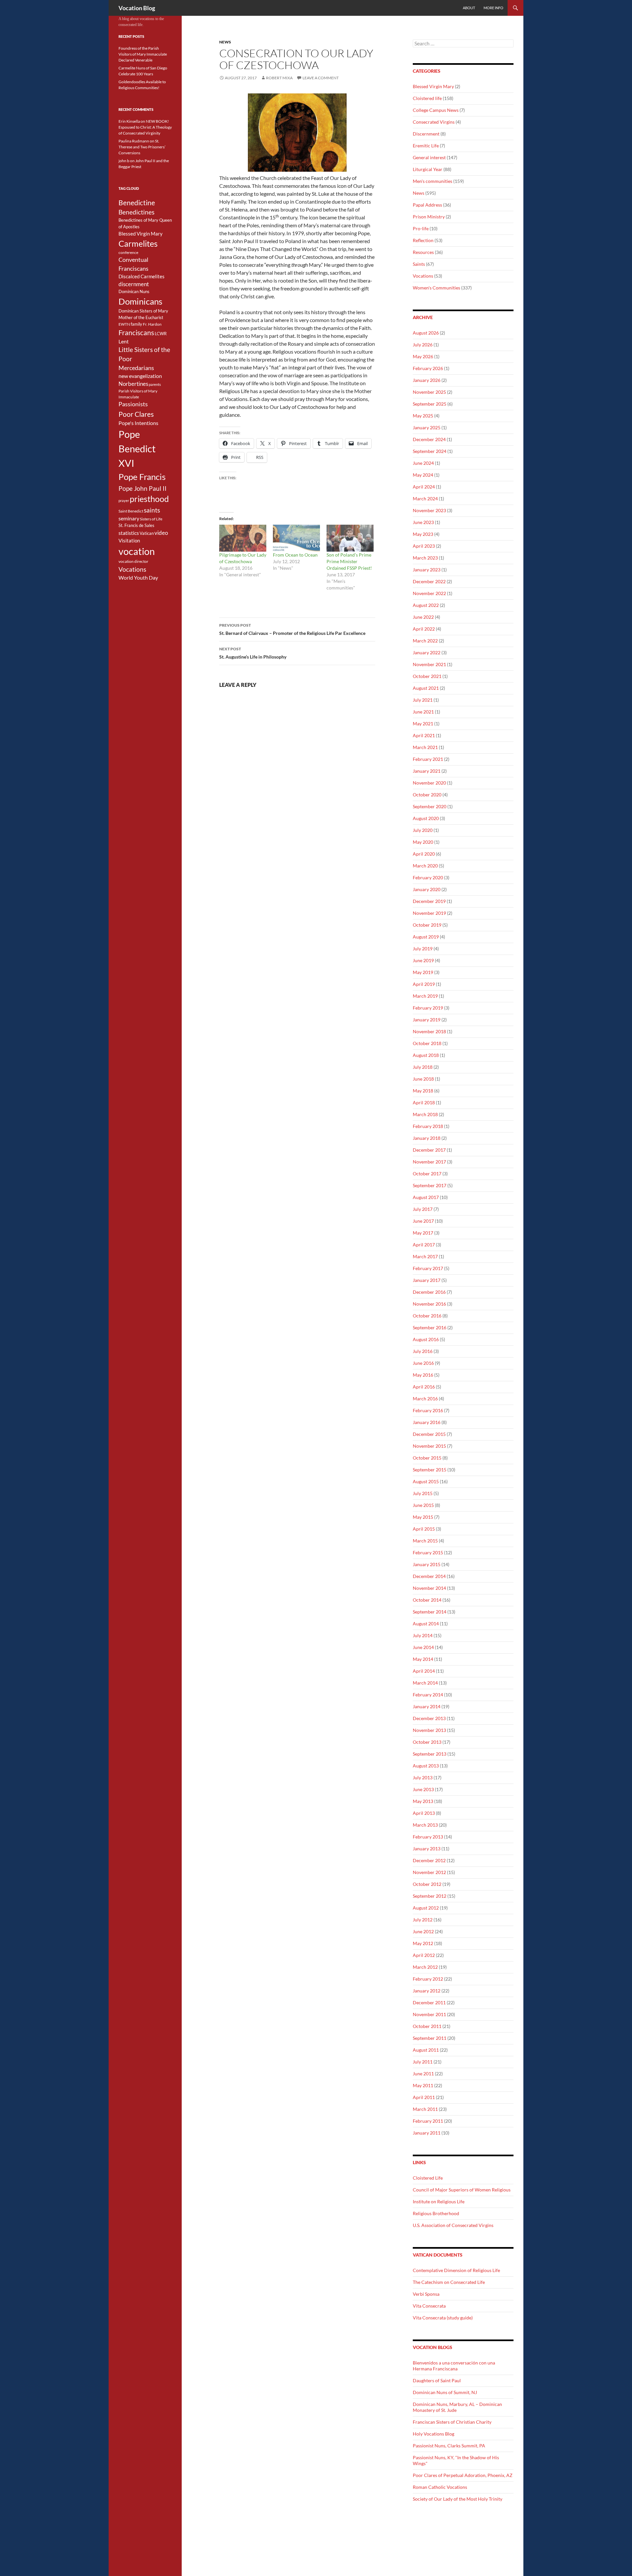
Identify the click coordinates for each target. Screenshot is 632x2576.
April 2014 (424, 1671)
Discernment (426, 134)
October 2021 (427, 676)
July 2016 (423, 1351)
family (136, 324)
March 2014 (425, 1683)
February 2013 (428, 1837)
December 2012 (429, 1860)
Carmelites (138, 243)
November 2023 (429, 510)
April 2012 (424, 1955)
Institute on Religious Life (439, 2201)
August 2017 (426, 1197)
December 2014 (429, 1576)
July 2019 (423, 949)
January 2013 (427, 1849)
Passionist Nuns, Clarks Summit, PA (449, 2446)
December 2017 (429, 1150)
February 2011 (428, 2121)
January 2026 (427, 380)
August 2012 (426, 1908)
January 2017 (427, 1280)
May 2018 (423, 1091)
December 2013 (429, 1718)
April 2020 (424, 854)
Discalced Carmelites (142, 276)
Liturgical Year (428, 169)
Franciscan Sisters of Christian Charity (452, 2422)
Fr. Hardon (152, 324)
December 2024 (429, 439)
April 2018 (424, 1102)
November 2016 (429, 1304)
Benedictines (136, 212)
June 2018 (423, 1079)
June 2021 (423, 712)
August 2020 (426, 818)
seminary (129, 518)
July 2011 (423, 2062)
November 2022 (429, 593)
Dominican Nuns (134, 291)
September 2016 (430, 1327)
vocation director (133, 561)
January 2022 (427, 652)
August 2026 (426, 333)
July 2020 (423, 830)
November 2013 (429, 1730)
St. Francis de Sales (136, 525)
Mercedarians (136, 368)
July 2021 (423, 700)
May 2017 (423, 1233)
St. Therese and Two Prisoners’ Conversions (142, 147)
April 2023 (424, 546)
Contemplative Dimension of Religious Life (456, 2270)
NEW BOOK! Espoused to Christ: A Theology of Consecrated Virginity (145, 127)
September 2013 (430, 1754)
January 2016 (427, 1422)
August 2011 (426, 2050)
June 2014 (423, 1647)
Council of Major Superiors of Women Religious (462, 2190)
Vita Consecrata (429, 2306)
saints (152, 510)
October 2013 (427, 1742)
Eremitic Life (426, 146)
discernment (134, 284)
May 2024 (423, 475)
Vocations (423, 276)
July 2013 (423, 1777)
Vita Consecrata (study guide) (443, 2318)
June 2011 (423, 2074)
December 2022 (429, 581)
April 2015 (424, 1529)
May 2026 (423, 356)
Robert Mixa (279, 78)
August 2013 (426, 1766)
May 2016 (423, 1375)
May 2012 (423, 1943)
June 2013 (423, 1789)
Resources (423, 252)
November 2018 (429, 1031)
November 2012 (429, 1872)
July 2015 (423, 1493)
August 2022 (426, 605)
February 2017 (428, 1268)
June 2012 (423, 1931)
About (469, 8)
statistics (129, 533)
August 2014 (426, 1624)
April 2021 (424, 735)
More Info (493, 8)
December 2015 (429, 1434)
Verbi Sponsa (426, 2294)
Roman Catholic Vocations (440, 2487)
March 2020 (425, 866)
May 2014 (423, 1659)
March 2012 (425, 1967)
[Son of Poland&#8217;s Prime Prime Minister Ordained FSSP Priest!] (350, 538)
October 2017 (427, 1174)
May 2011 (423, 2085)
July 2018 (423, 1067)
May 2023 (423, 534)
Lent (124, 341)
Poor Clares (136, 414)
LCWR (161, 334)
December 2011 (429, 2002)
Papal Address (427, 205)
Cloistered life (427, 98)
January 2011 (427, 2133)
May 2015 (423, 1517)
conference (128, 252)
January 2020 (427, 889)
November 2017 (429, 1162)
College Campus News (436, 110)
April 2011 (424, 2097)
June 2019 (423, 960)
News (225, 42)
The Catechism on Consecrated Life (449, 2282)
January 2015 (427, 1564)
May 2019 (423, 972)
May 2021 (423, 724)
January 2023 (427, 570)
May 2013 (423, 1801)
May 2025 (423, 416)
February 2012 (428, 1979)
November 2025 (429, 392)
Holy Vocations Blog (434, 2434)
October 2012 (427, 1884)
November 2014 (429, 1588)
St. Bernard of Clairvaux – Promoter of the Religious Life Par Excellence (292, 629)
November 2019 (429, 913)
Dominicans (140, 301)
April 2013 (424, 1813)
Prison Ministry (429, 217)
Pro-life (421, 228)
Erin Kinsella (129, 121)
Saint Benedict (131, 511)
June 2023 (423, 522)
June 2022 (423, 617)
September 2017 (430, 1185)
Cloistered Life (428, 2178)
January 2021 (427, 771)
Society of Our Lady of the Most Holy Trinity (458, 2499)
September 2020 (430, 806)
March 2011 (425, 2109)
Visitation (129, 541)
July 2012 (423, 1920)
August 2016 (426, 1339)
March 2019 (425, 996)
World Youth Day (138, 578)
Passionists (133, 404)
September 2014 (430, 1612)
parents (155, 384)
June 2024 (423, 463)
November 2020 (429, 783)
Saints (419, 264)
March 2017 (425, 1256)
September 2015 (430, 1470)
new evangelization (140, 376)
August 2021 (426, 688)
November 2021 (429, 664)
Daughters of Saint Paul (437, 2380)
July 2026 (423, 345)
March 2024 (425, 499)
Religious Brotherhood (436, 2213)
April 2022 (424, 629)
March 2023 (425, 558)
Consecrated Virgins (434, 122)
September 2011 (430, 2038)
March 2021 (425, 747)
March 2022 (425, 641)
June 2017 (423, 1221)
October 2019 (427, 925)
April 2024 (424, 487)
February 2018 (428, 1126)
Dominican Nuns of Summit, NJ (445, 2392)
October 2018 (427, 1043)
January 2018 (427, 1138)
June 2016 (423, 1363)
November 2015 (429, 1446)
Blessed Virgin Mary (433, 86)
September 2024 (430, 451)
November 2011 (429, 2014)
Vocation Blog (137, 8)
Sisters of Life (151, 519)
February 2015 (428, 1552)
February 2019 (428, 1008)
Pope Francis (142, 477)
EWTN (124, 324)
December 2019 (429, 901)
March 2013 (425, 1825)
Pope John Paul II (143, 488)
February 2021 (428, 759)
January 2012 (427, 1991)
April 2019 (424, 984)
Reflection (423, 240)
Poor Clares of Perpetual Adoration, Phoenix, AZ (463, 2475)
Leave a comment (321, 78)
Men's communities (433, 181)
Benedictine (137, 203)
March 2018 (425, 1114)
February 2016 (428, 1410)
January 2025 (427, 427)
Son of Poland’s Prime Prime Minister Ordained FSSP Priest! (349, 561)
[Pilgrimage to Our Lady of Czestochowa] (243, 538)
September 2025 (430, 404)
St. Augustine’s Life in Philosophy (253, 653)
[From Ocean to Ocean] (296, 538)
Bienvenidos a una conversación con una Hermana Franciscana (454, 2366)
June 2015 (423, 1505)
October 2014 (427, 1600)
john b (124, 161)
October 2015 (427, 1458)
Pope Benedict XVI (137, 449)
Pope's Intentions (138, 423)
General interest (429, 157)
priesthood (149, 499)
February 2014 (428, 1695)
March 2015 (425, 1541)
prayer (124, 500)
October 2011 (427, 2026)
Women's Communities (436, 288)
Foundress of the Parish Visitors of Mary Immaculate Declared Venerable (143, 54)
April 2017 (424, 1245)
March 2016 (425, 1399)
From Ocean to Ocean (295, 555)
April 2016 (424, 1387)
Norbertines (133, 384)
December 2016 (429, 1292)
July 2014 (423, 1635)
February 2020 (428, 877)
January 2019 (427, 1020)
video (161, 533)
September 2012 (430, 1896)
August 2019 (426, 937)
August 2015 (426, 1481)
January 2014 (427, 1706)
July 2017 (423, 1209)
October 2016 (427, 1316)
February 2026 (428, 368)
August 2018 (426, 1055)
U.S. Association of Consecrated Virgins (453, 2225)
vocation (137, 551)
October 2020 (427, 795)
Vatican (147, 533)
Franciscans (136, 333)
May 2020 (423, 842)
